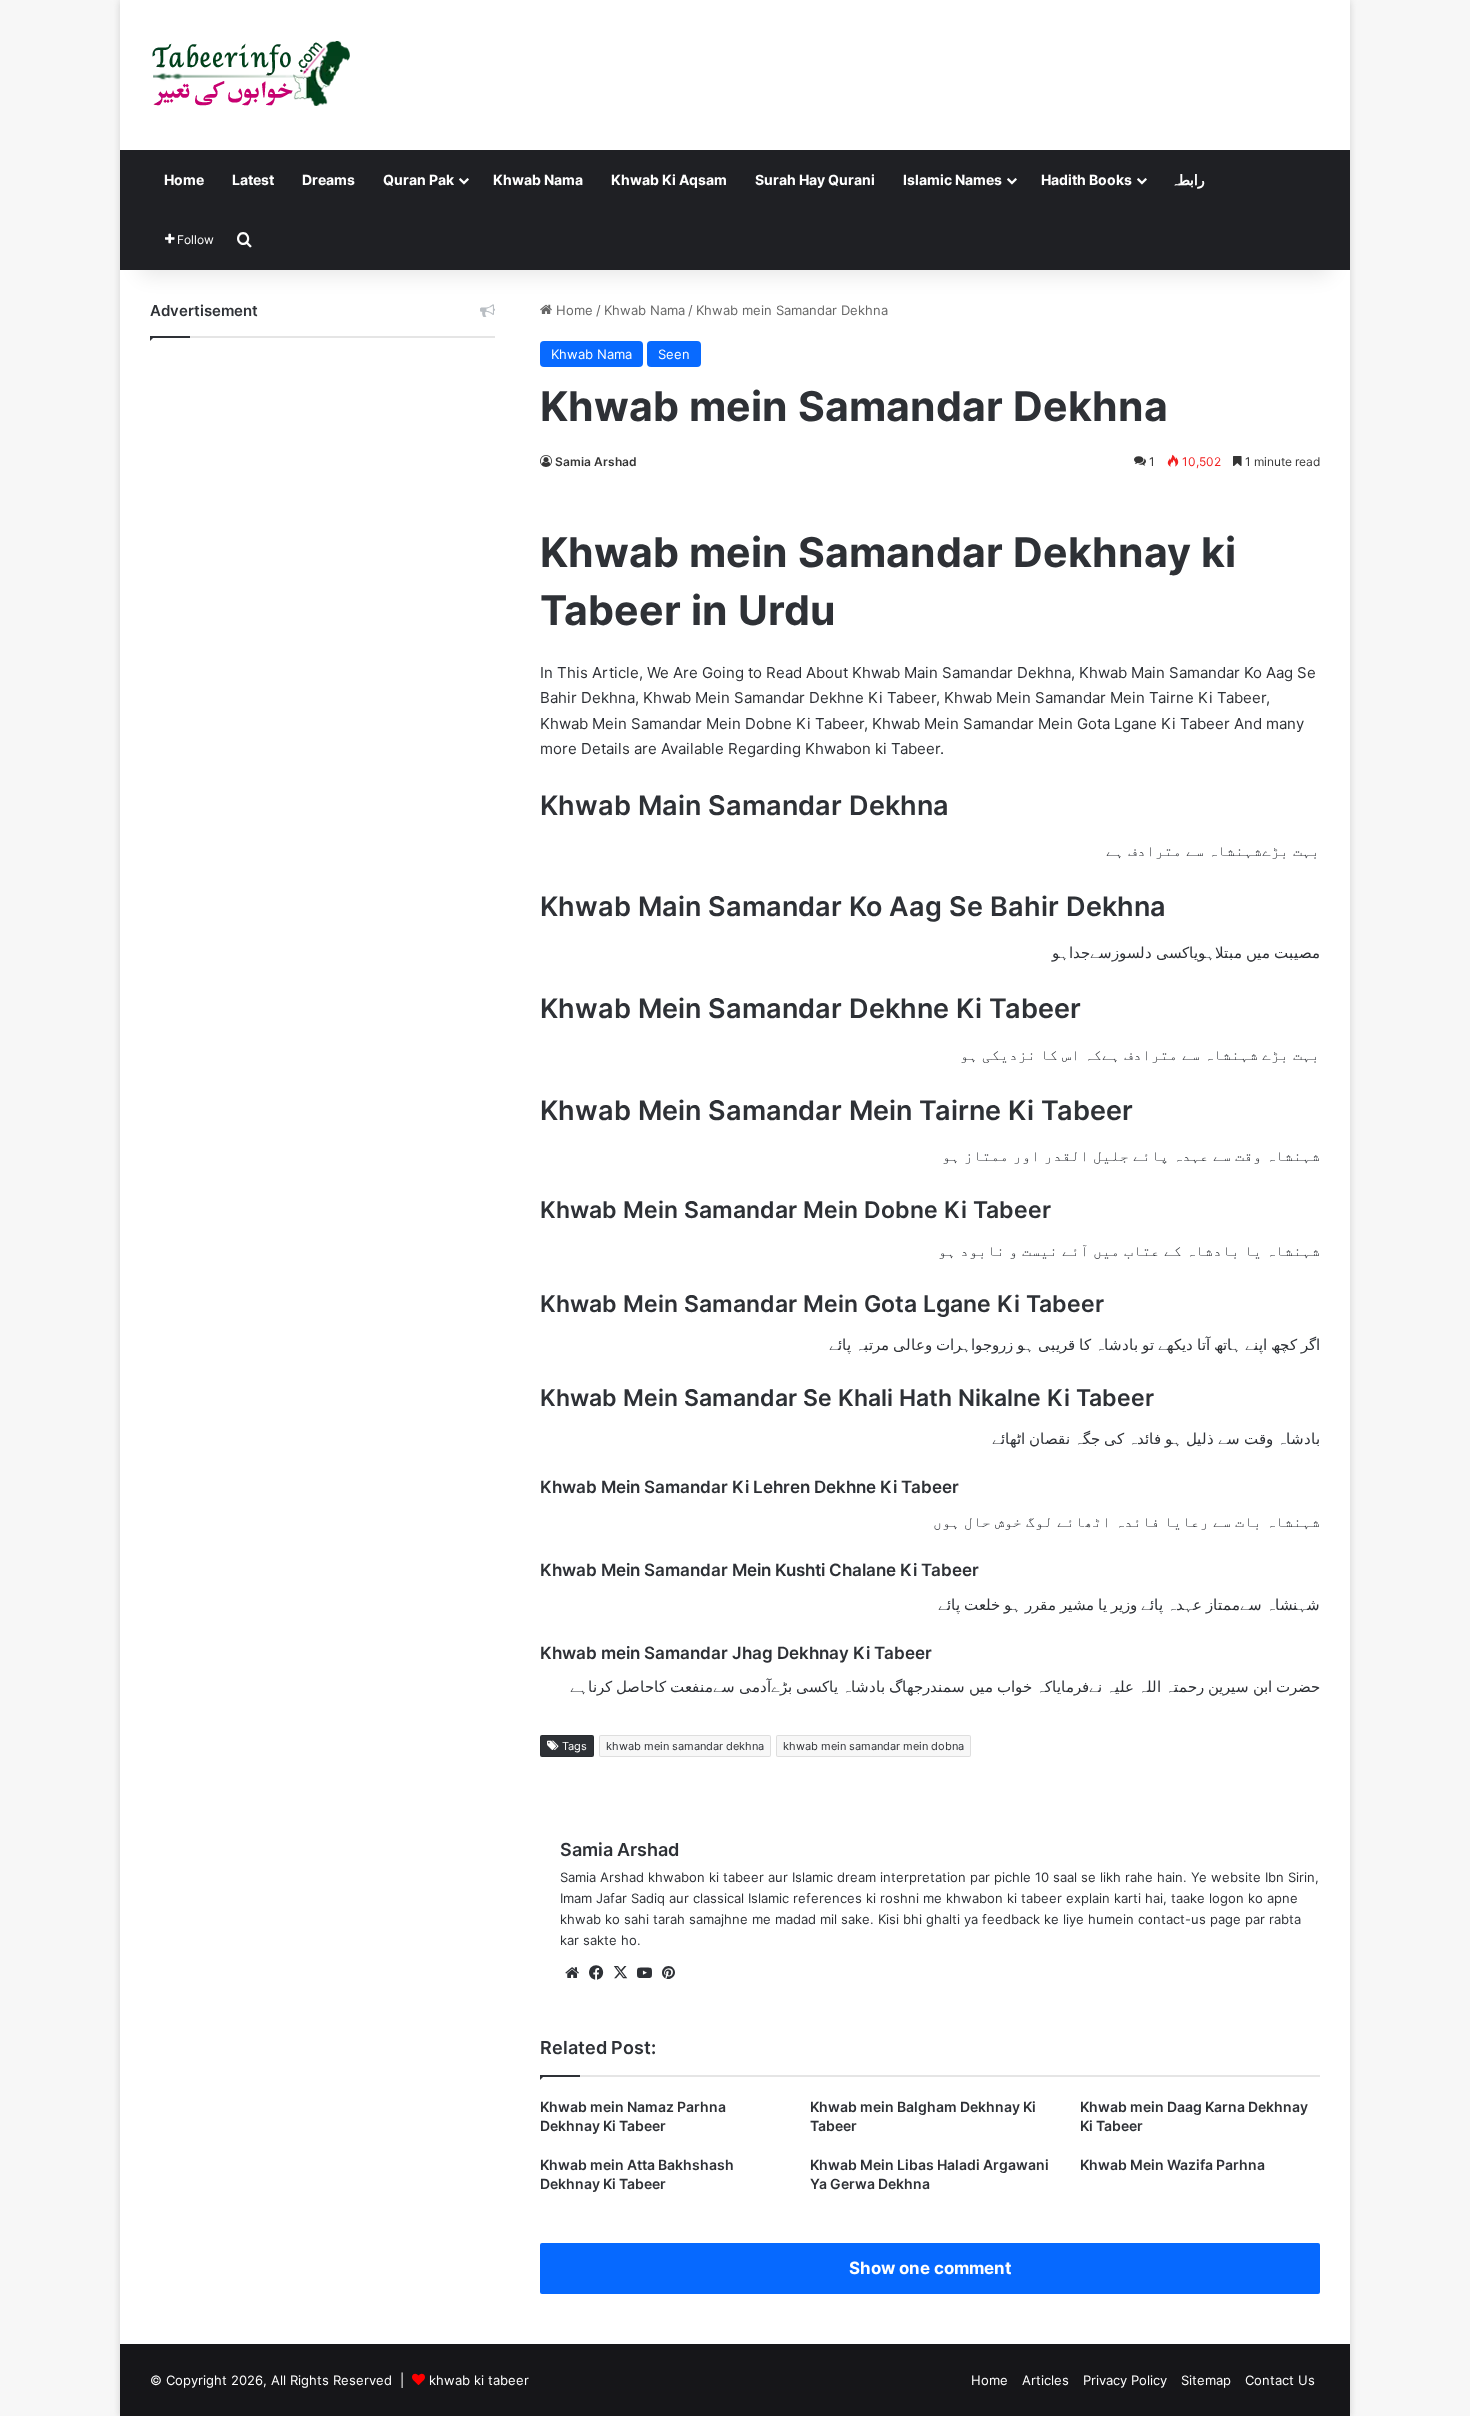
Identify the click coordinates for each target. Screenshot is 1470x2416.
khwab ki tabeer (479, 2380)
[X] (620, 1973)
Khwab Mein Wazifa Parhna (1172, 2164)
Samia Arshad (596, 461)
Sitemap (1206, 2380)
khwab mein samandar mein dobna (873, 1746)
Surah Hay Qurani (815, 179)
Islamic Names (952, 179)
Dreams (328, 179)
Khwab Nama (538, 179)
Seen (674, 354)
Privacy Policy (1125, 2380)
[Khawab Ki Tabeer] (250, 75)
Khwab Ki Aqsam (669, 179)
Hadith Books (1086, 179)
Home (184, 179)
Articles (1045, 2380)
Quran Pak (418, 179)
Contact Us (1280, 2380)
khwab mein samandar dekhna (685, 1746)
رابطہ (1188, 179)
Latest (253, 179)
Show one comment (930, 2268)
